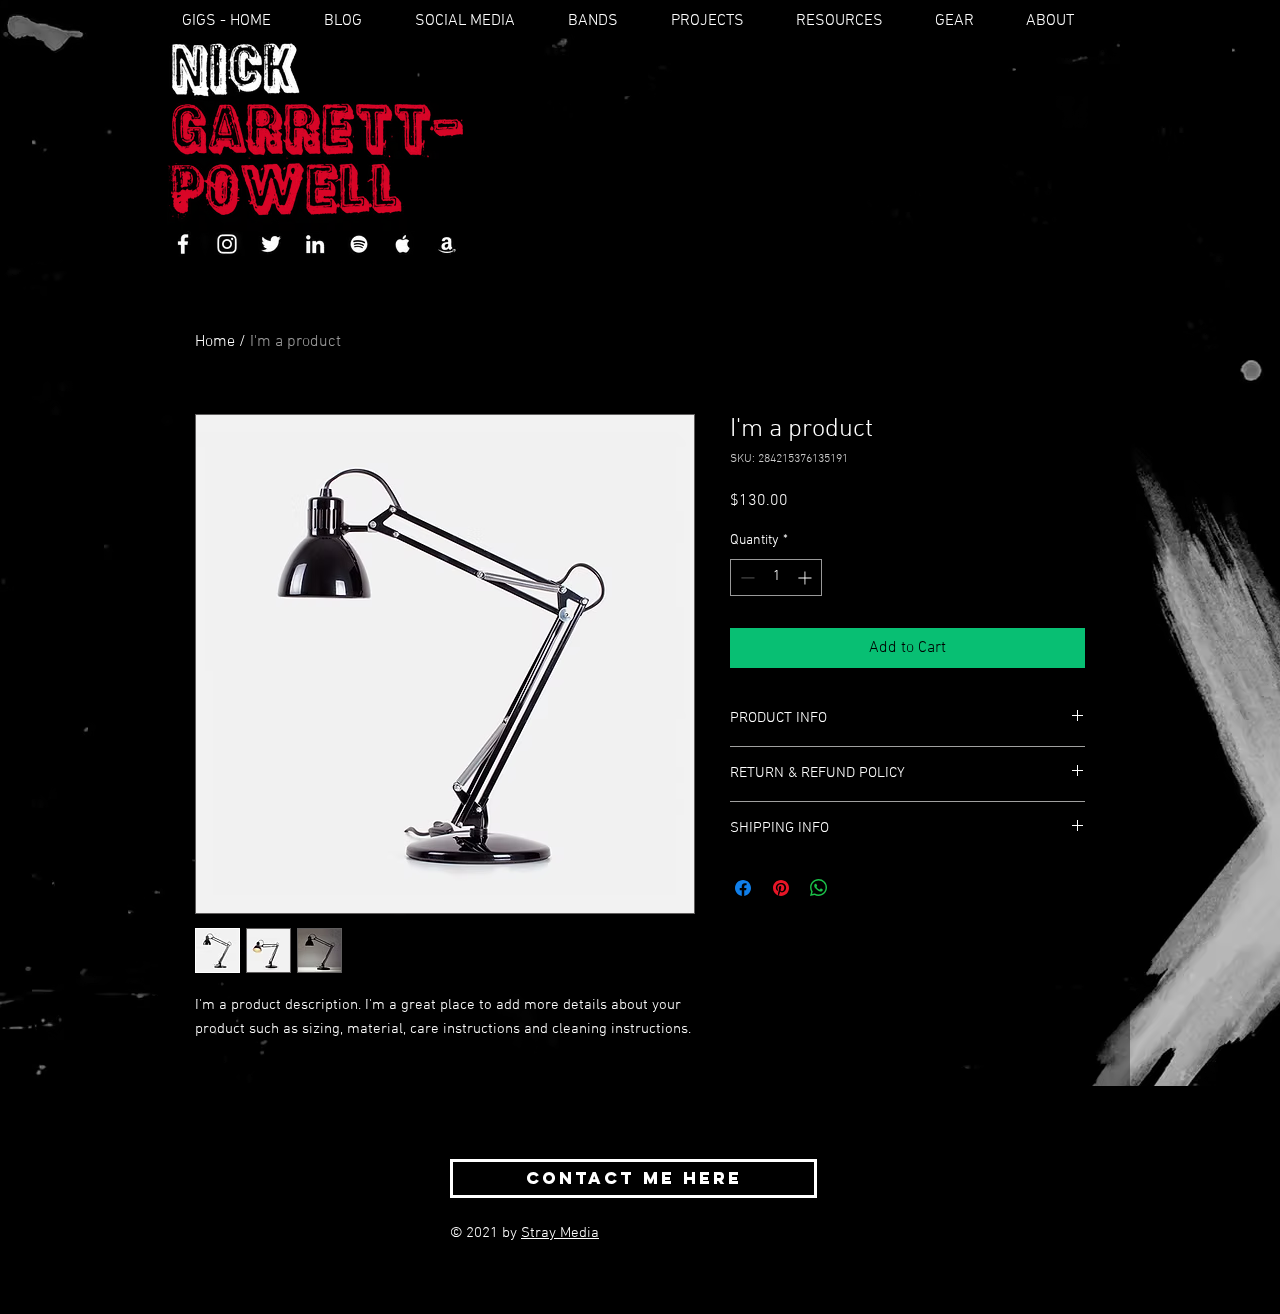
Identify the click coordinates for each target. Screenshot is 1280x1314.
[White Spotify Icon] (359, 244)
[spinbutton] (776, 577)
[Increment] (806, 577)
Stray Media (560, 1233)
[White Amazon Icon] (447, 244)
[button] (607, 21)
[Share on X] (857, 888)
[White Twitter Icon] (271, 244)
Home (215, 342)
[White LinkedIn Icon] (315, 244)
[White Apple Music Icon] (403, 244)
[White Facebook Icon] (183, 244)
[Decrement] (745, 577)
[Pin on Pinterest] (781, 888)
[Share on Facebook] (743, 888)
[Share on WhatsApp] (819, 888)
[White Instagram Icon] (227, 244)
